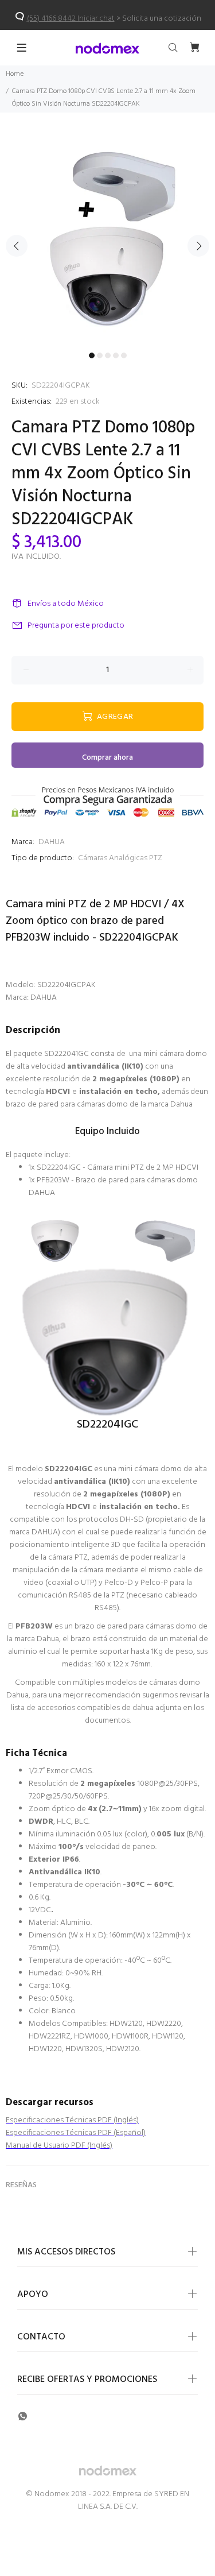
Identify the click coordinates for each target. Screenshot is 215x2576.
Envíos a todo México (66, 604)
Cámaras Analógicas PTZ (120, 858)
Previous (17, 246)
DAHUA (52, 842)
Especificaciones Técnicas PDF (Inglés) (72, 2120)
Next (198, 246)
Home (15, 74)
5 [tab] (124, 355)
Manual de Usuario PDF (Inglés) (59, 2146)
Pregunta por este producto (76, 626)
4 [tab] (116, 355)
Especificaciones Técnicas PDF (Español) (76, 2133)
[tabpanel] (107, 239)
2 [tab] (100, 355)
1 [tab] (92, 355)
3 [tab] (108, 355)
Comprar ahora (107, 758)
